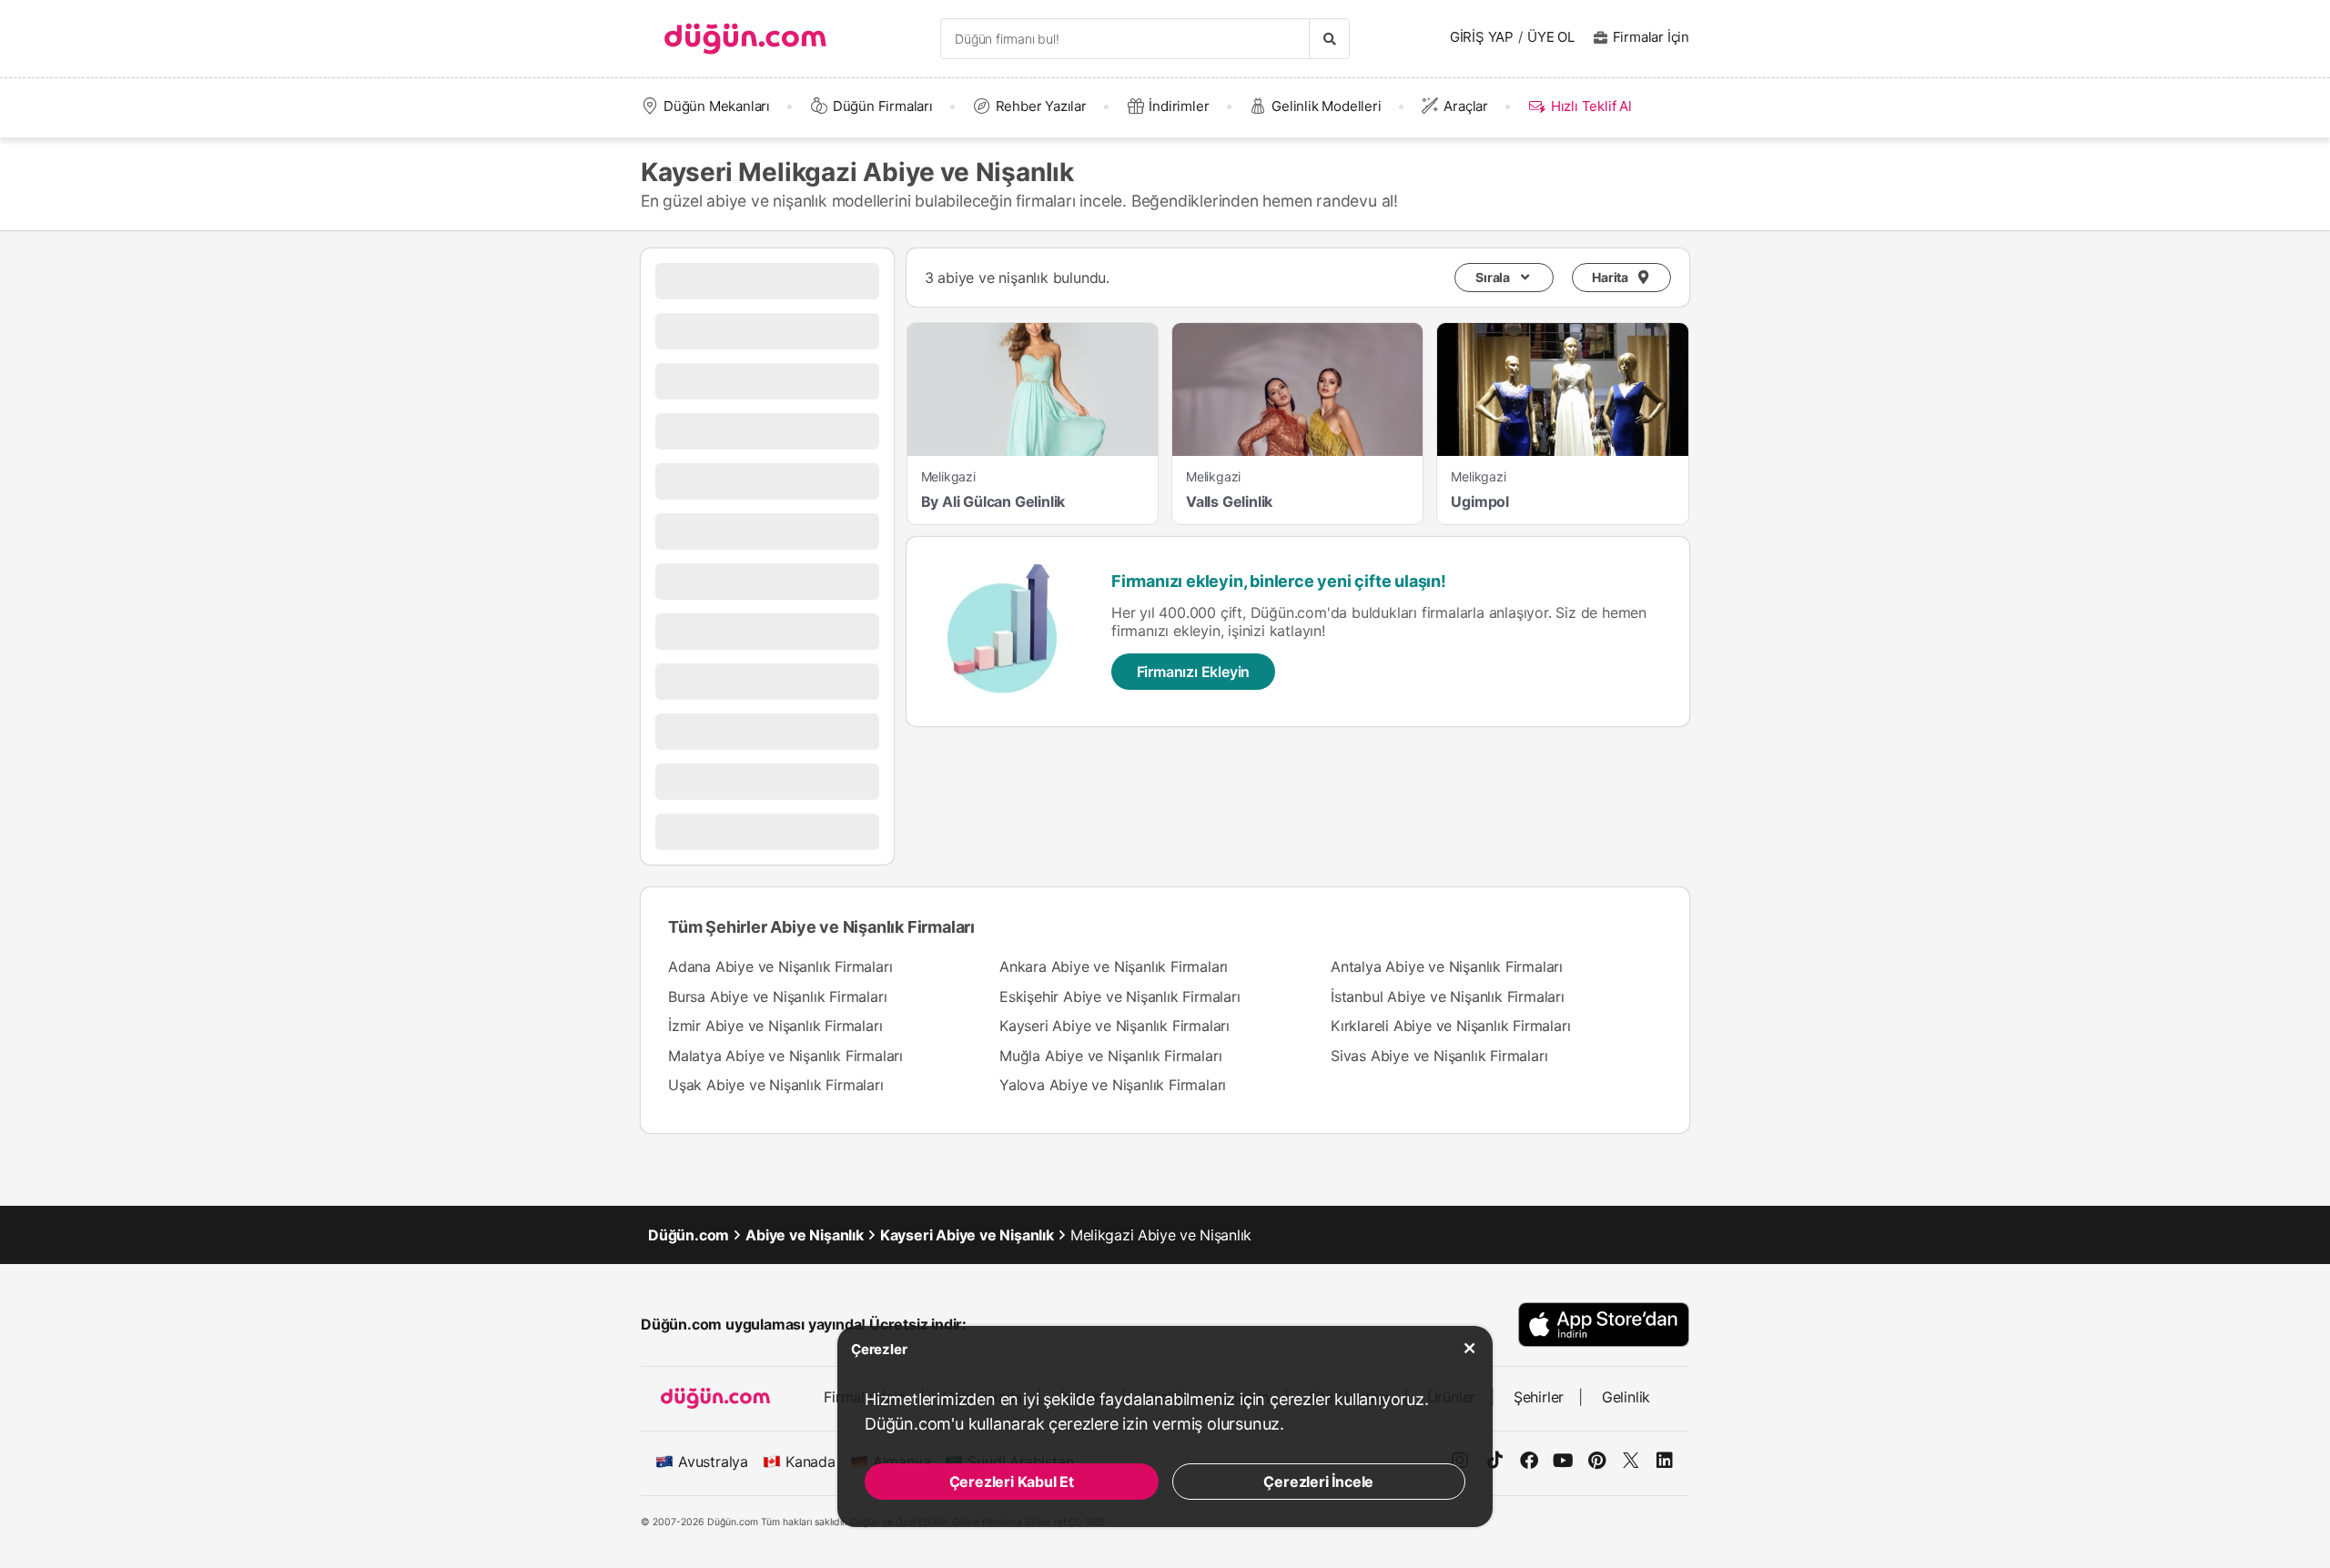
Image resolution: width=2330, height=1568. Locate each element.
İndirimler (1179, 106)
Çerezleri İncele (1318, 1482)
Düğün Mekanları (717, 106)
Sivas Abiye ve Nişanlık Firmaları (1439, 1056)
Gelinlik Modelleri (1326, 106)
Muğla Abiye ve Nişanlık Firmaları (1110, 1056)
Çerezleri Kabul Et (1012, 1482)
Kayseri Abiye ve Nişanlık (967, 1235)
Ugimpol (1480, 501)
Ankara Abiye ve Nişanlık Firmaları (1114, 966)
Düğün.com (689, 1235)
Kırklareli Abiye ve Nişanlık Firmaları (1450, 1026)
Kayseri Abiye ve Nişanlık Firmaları (1114, 1026)
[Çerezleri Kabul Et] (1470, 1349)
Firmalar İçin (1651, 37)
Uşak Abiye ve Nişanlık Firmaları (776, 1085)
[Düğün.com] (745, 39)
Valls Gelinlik (1229, 501)
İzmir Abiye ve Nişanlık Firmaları (775, 1026)
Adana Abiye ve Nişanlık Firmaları (780, 966)
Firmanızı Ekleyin (1194, 672)
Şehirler (1539, 1397)
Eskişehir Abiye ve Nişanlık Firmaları (1120, 996)
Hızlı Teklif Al (1591, 106)
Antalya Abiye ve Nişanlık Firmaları (1447, 966)
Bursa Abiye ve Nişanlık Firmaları (777, 996)
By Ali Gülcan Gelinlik (993, 501)
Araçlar (1466, 106)
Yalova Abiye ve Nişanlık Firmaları (1113, 1085)
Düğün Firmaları (883, 106)
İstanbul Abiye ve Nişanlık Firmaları (1448, 996)
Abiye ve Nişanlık (805, 1235)
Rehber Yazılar (1041, 106)
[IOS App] (1604, 1325)
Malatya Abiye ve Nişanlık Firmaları (785, 1056)
